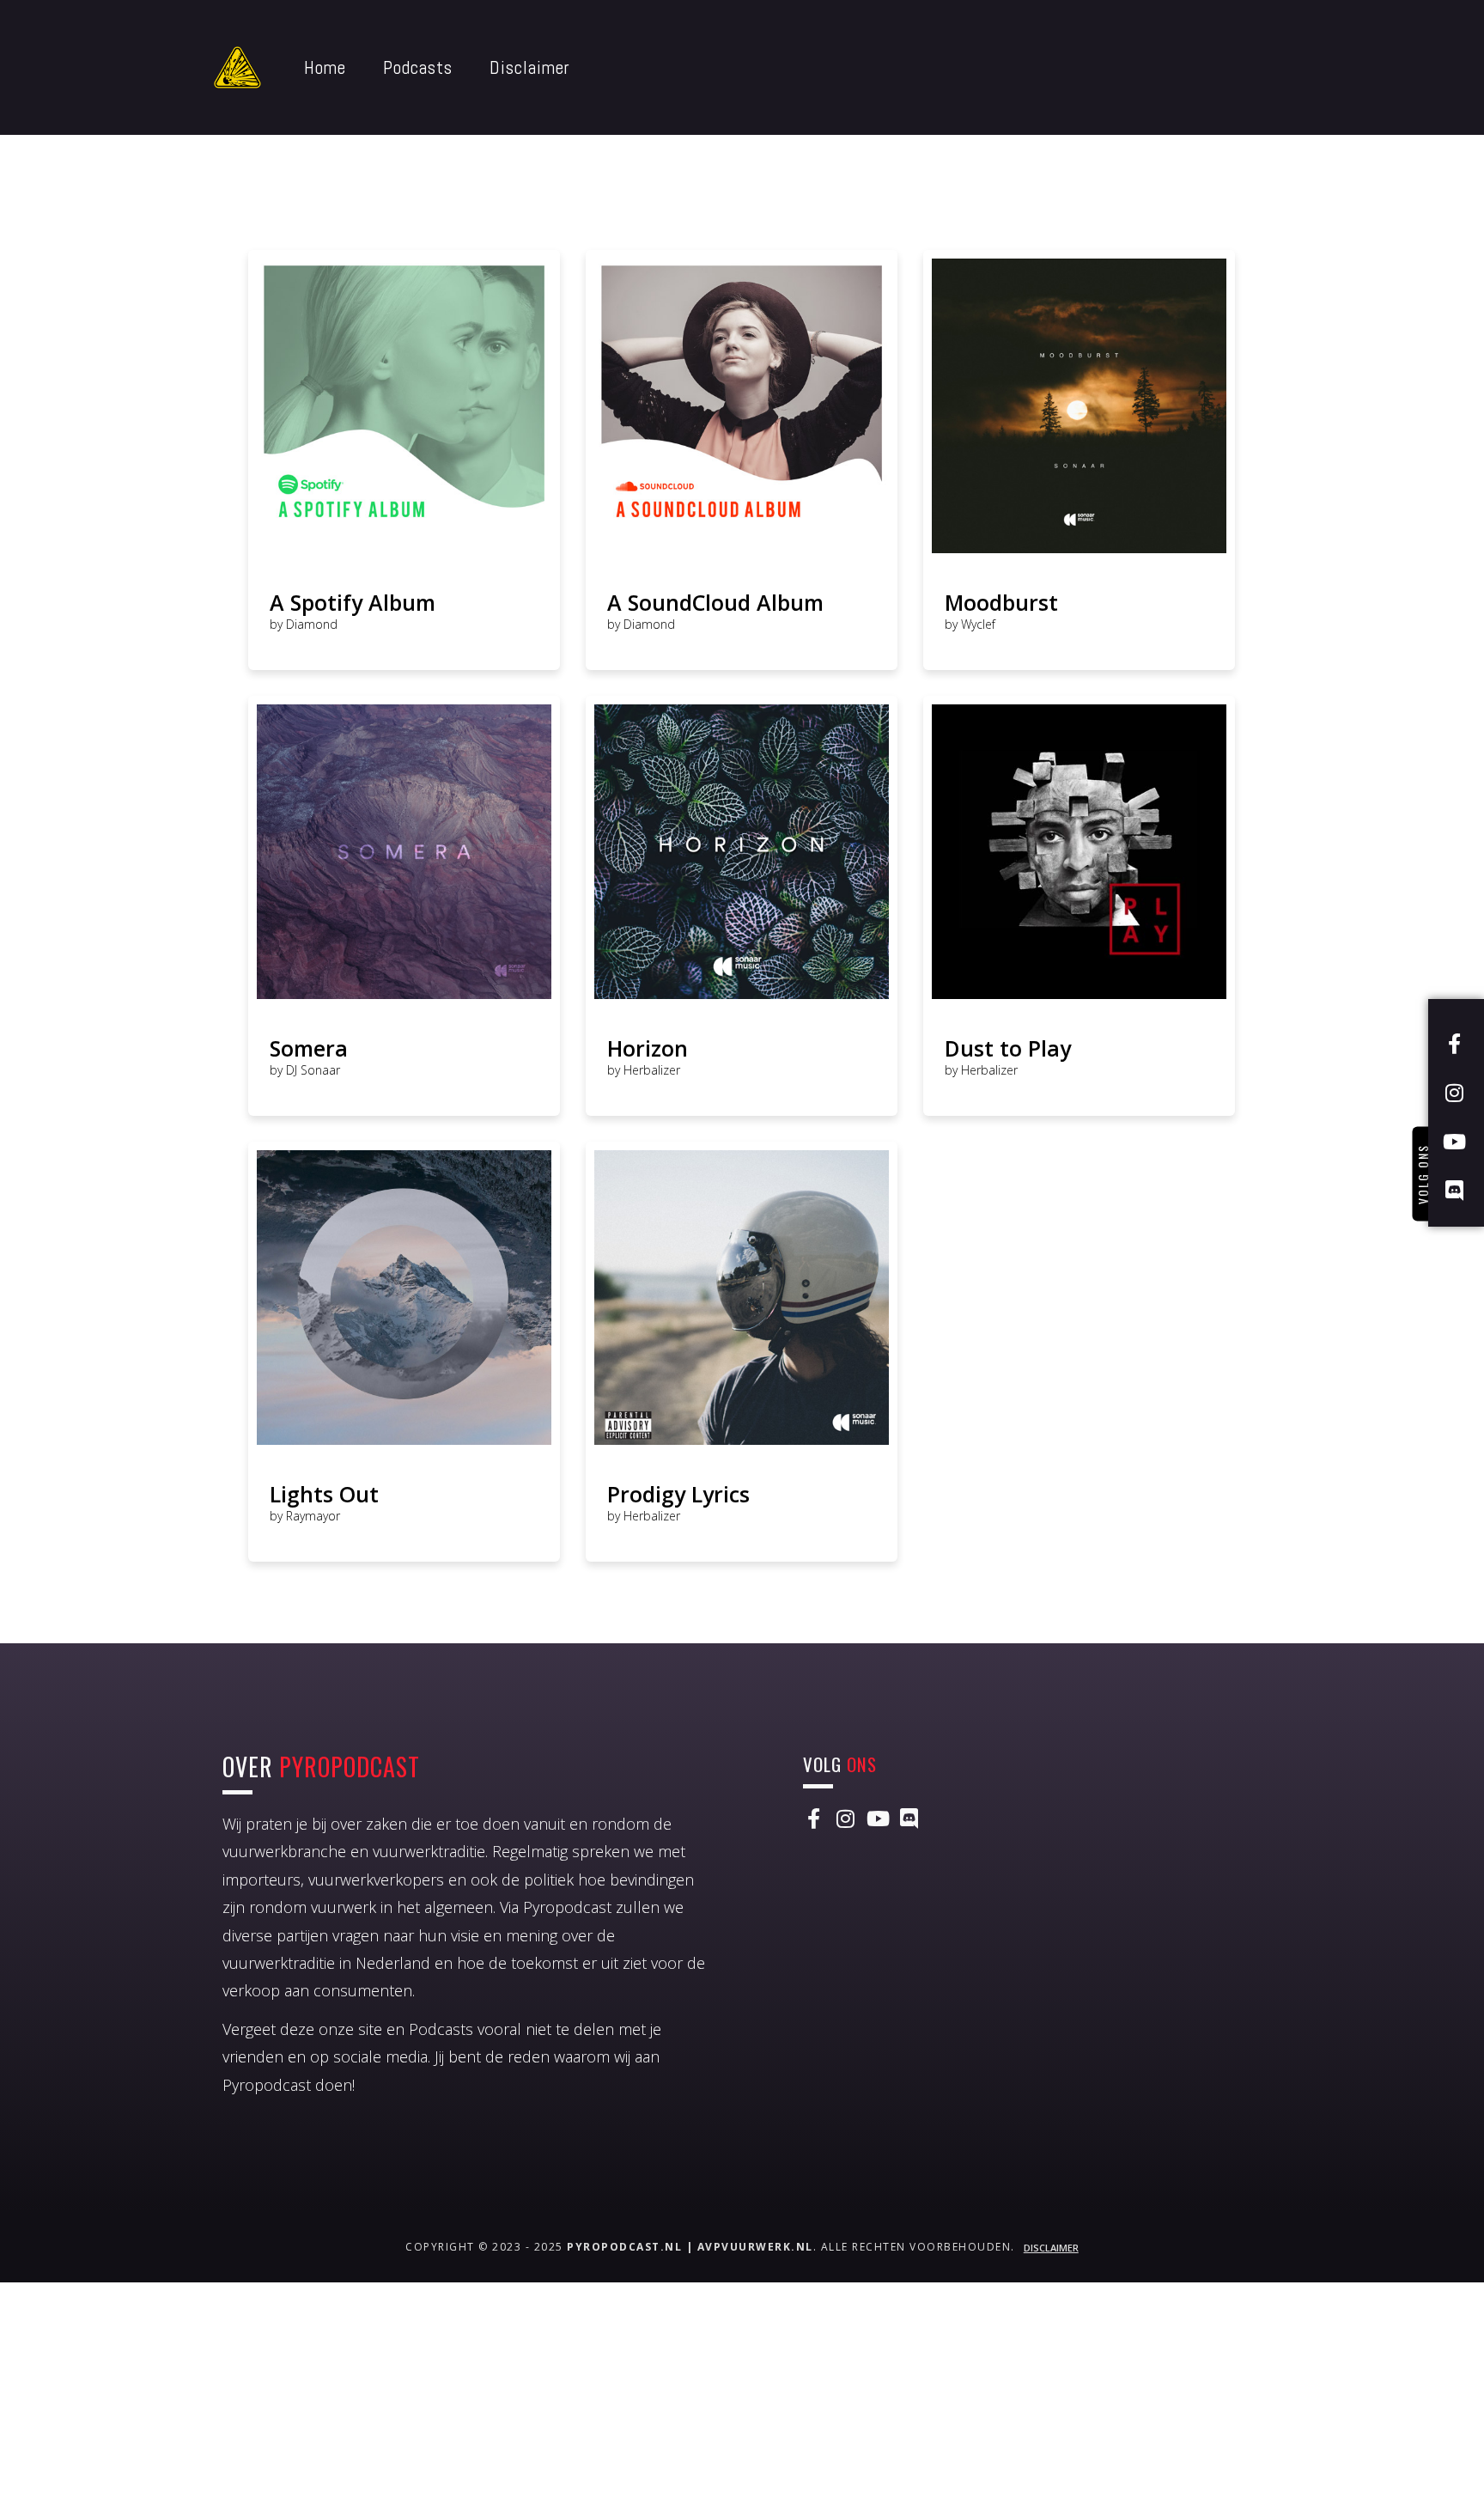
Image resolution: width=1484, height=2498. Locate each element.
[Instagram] (845, 1819)
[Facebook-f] (813, 1819)
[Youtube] (877, 1819)
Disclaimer (530, 67)
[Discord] (909, 1819)
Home (325, 67)
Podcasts (418, 67)
